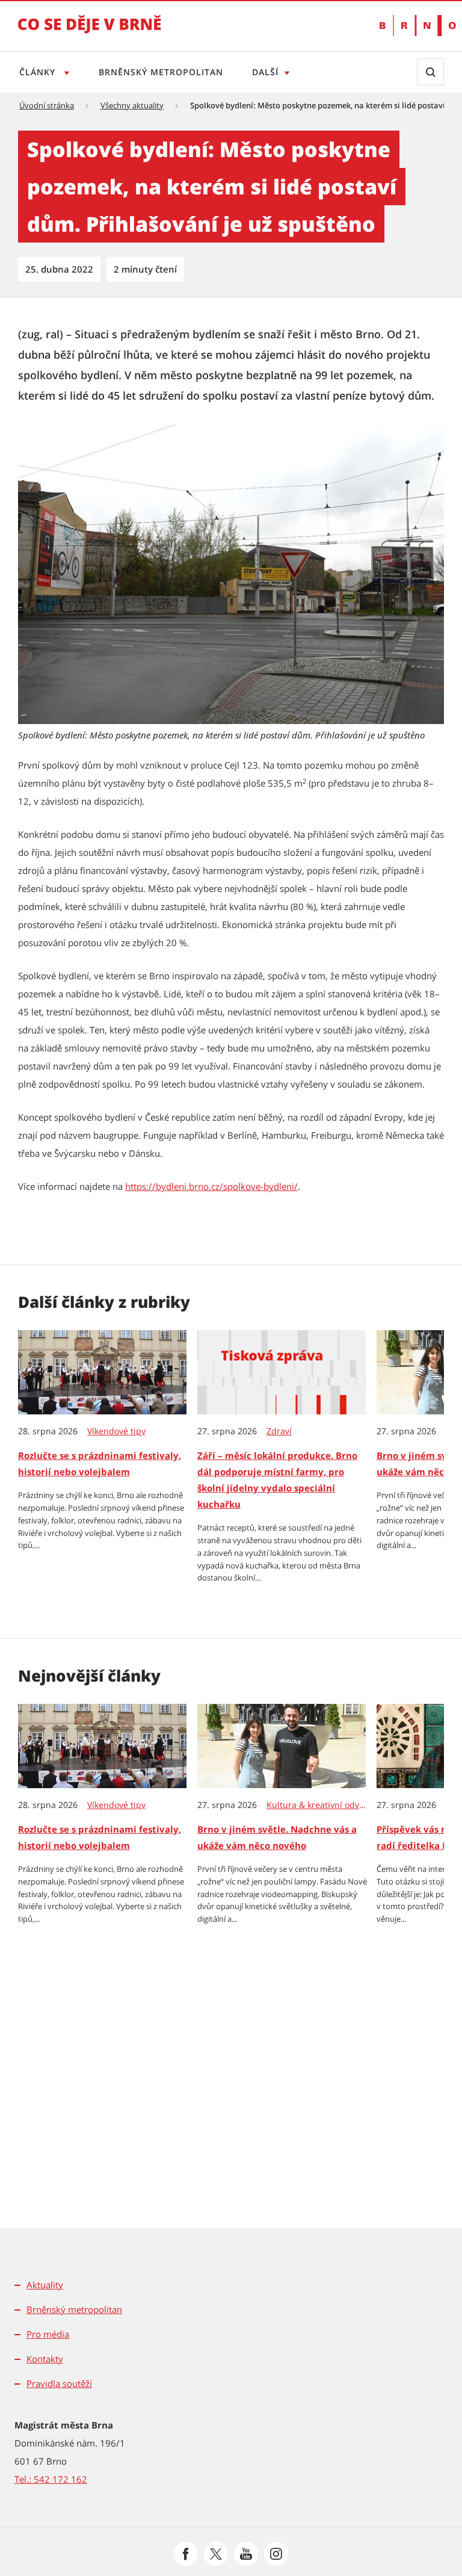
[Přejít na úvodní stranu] (90, 33)
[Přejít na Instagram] (276, 2554)
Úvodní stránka (47, 105)
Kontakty (45, 2359)
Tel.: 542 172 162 (51, 2479)
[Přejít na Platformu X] (216, 2554)
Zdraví (279, 1431)
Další (265, 72)
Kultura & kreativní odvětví (317, 1805)
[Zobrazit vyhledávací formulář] (430, 72)
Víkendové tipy (116, 1431)
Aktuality (45, 2285)
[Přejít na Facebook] (186, 2554)
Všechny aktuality (132, 105)
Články (39, 72)
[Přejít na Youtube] (246, 2554)
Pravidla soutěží (59, 2383)
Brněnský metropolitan (161, 72)
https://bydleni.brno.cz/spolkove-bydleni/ (211, 1186)
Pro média (48, 2334)
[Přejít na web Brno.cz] (412, 26)
